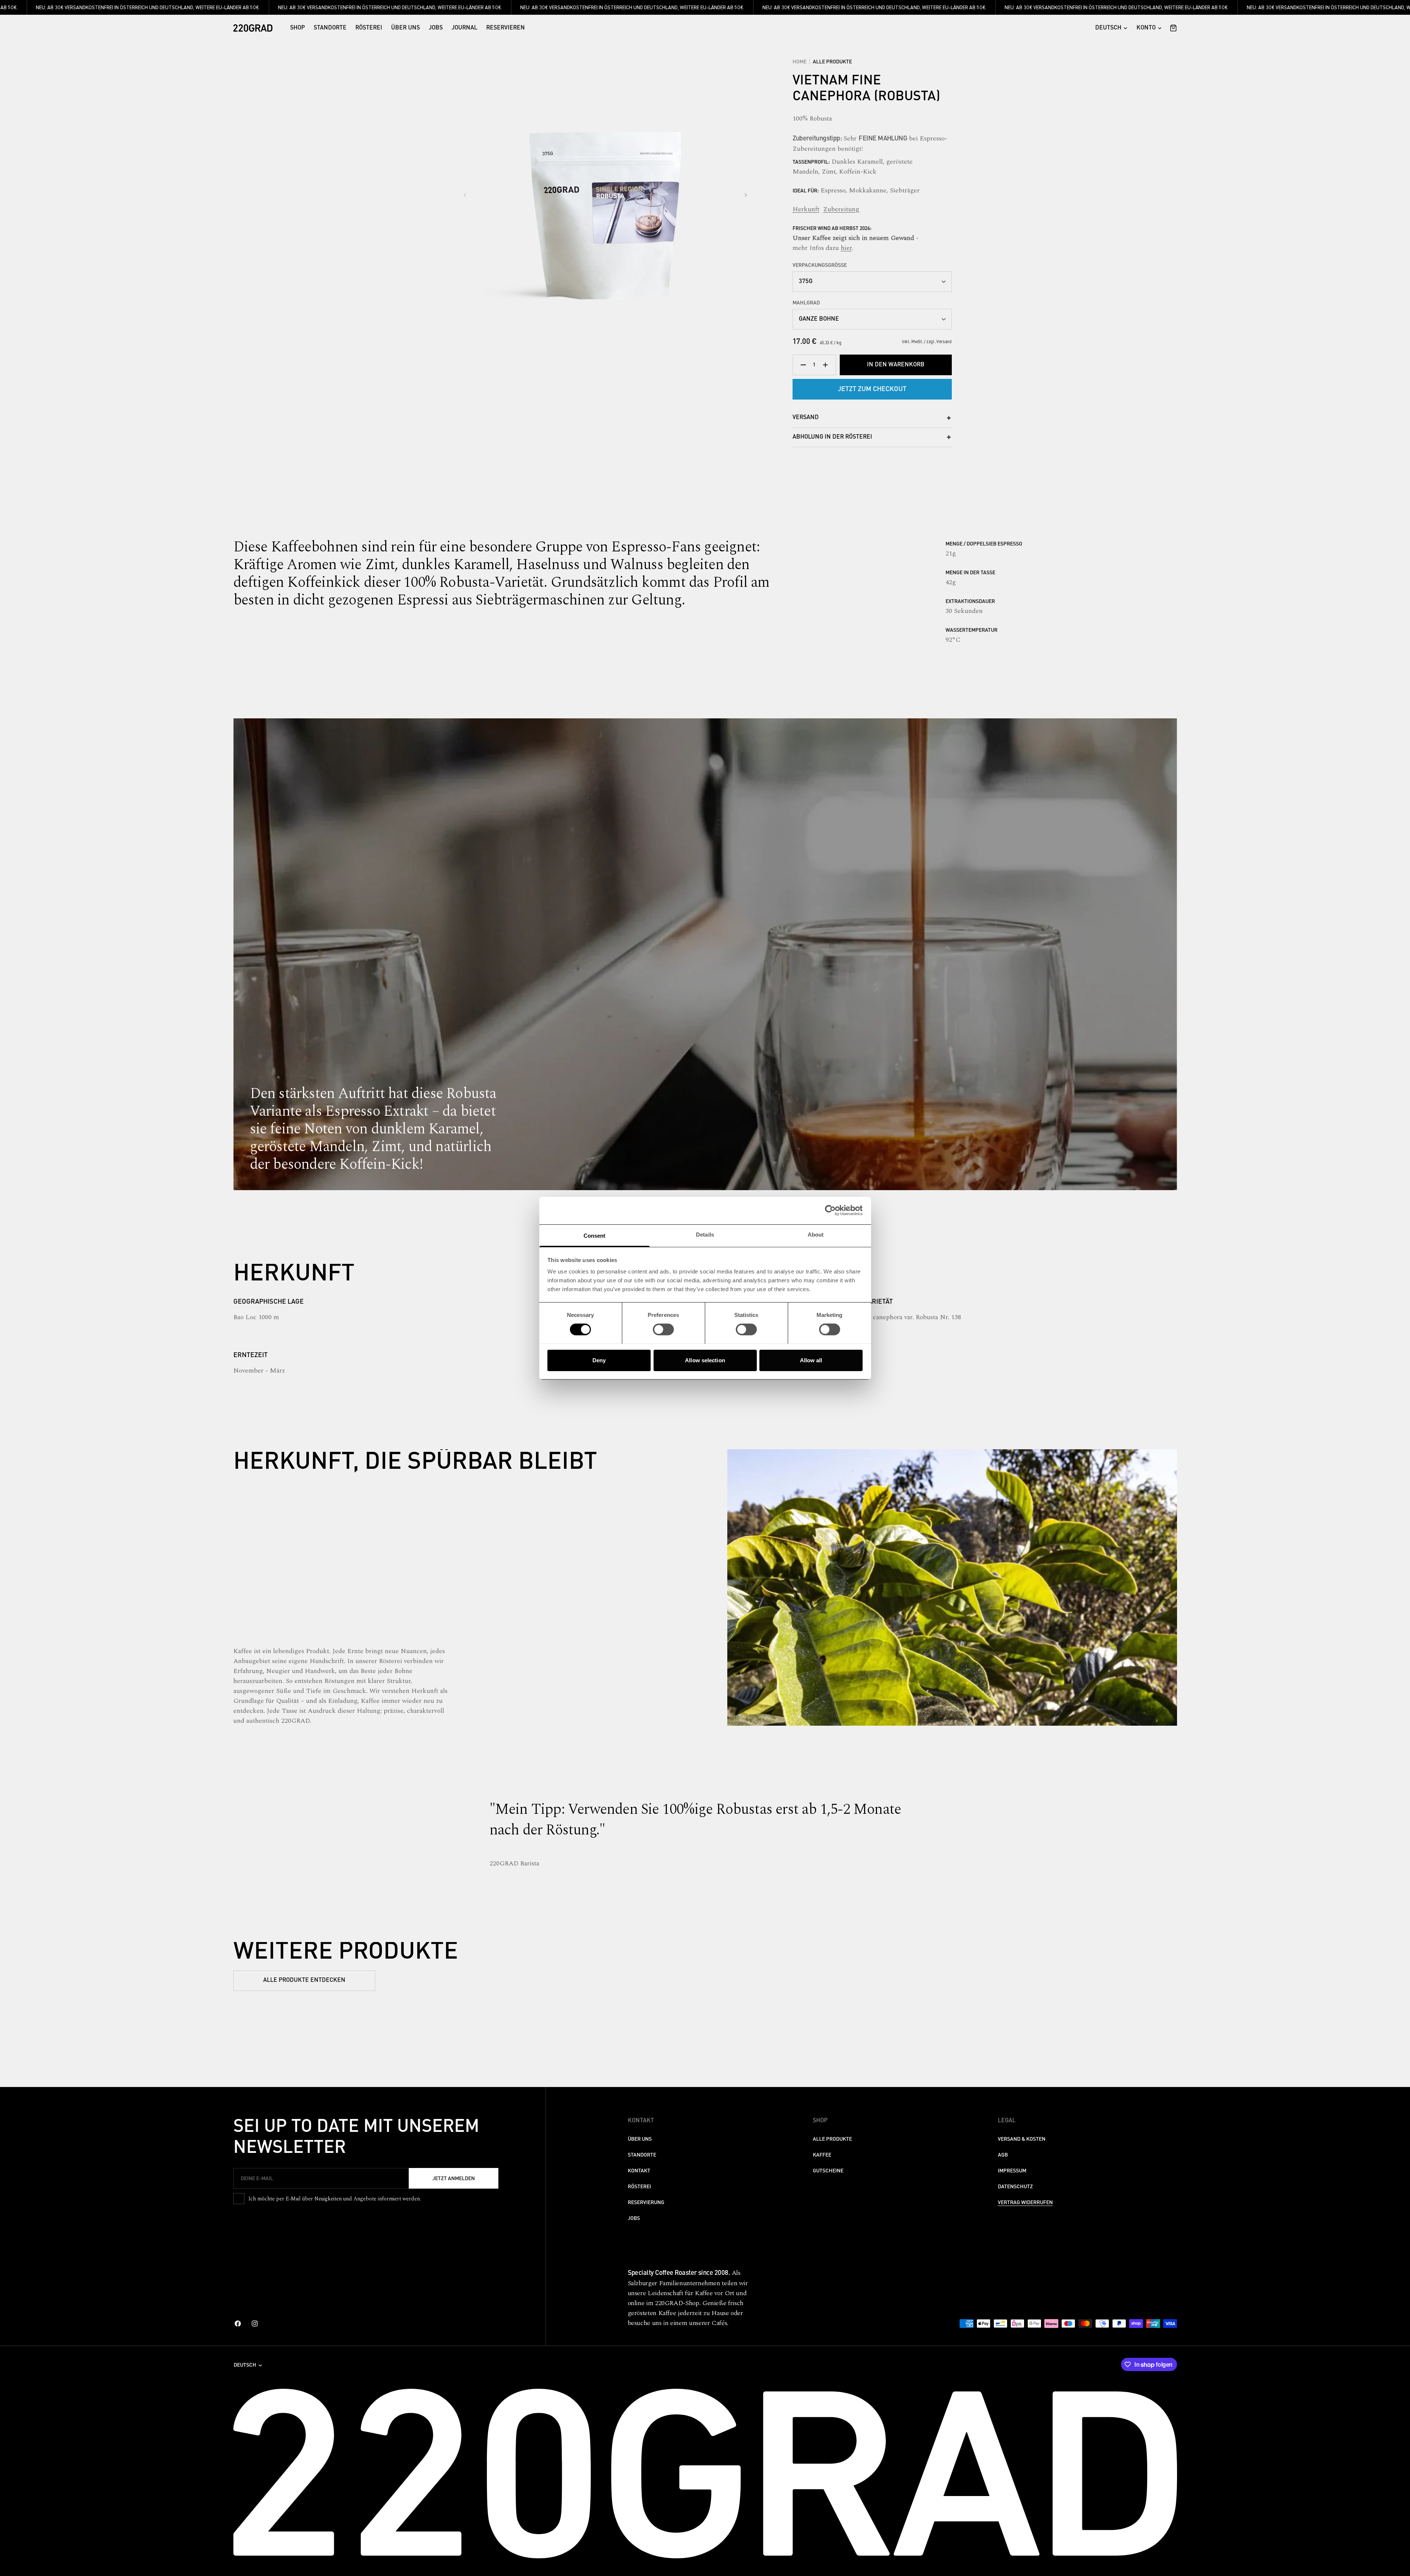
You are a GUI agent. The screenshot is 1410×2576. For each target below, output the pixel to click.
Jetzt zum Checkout (872, 389)
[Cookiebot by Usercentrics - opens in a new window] (830, 1210)
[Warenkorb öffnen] (1171, 28)
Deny (599, 1360)
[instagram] (255, 2324)
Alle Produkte (832, 62)
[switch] (663, 1329)
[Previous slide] (465, 195)
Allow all (811, 1360)
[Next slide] (746, 195)
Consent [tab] (595, 1235)
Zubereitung (841, 209)
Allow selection (705, 1360)
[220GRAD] (253, 28)
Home (800, 62)
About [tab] (816, 1234)
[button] (1149, 28)
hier (846, 248)
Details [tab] (705, 1234)
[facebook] (238, 2324)
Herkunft (806, 209)
